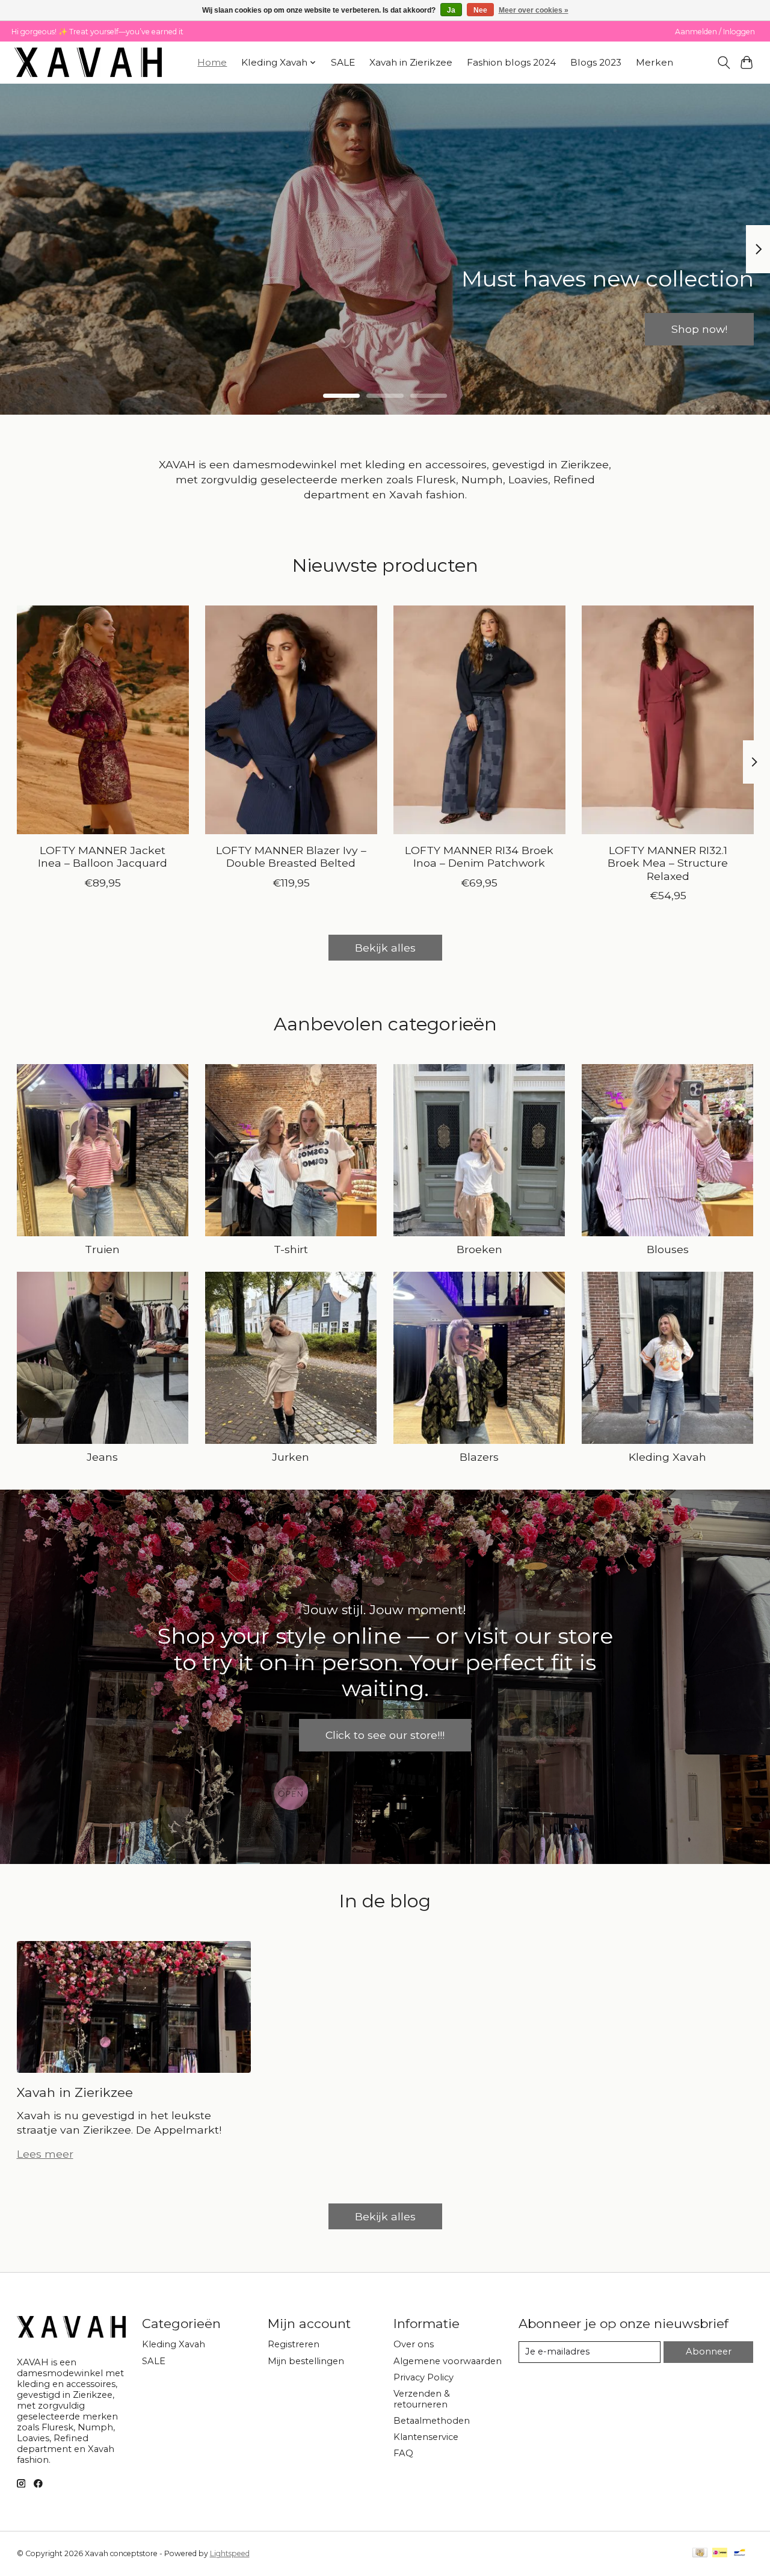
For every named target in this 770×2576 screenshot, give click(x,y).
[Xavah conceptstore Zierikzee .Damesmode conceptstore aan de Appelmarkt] (88, 62)
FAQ (403, 2453)
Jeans (102, 1457)
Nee (480, 10)
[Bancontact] (740, 2553)
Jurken (291, 1457)
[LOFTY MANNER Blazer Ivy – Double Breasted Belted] (291, 720)
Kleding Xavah (667, 1457)
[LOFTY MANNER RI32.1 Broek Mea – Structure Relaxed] (668, 720)
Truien (102, 1249)
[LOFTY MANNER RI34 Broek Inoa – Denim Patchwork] (479, 720)
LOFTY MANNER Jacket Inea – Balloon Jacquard (103, 857)
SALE (343, 62)
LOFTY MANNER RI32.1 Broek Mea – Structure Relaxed (668, 863)
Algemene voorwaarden (448, 2361)
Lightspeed (230, 2553)
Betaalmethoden (432, 2421)
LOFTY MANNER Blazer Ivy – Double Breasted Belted (291, 857)
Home (212, 62)
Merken (654, 62)
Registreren (294, 2344)
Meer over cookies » (534, 10)
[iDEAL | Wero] (720, 2553)
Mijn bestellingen (306, 2361)
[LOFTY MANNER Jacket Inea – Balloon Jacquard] (103, 720)
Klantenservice (426, 2437)
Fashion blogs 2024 (511, 62)
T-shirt (291, 1249)
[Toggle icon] (723, 63)
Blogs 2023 (596, 62)
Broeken (479, 1249)
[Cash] (700, 2553)
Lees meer (45, 2154)
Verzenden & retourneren (422, 2399)
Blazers (479, 1457)
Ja (451, 10)
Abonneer (709, 2352)
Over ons (414, 2344)
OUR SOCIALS (385, 329)
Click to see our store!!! (385, 1735)
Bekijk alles (385, 948)
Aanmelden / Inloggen (715, 32)
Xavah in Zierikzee (411, 62)
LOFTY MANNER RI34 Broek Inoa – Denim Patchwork (479, 857)
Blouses (668, 1249)
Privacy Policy (423, 2377)
